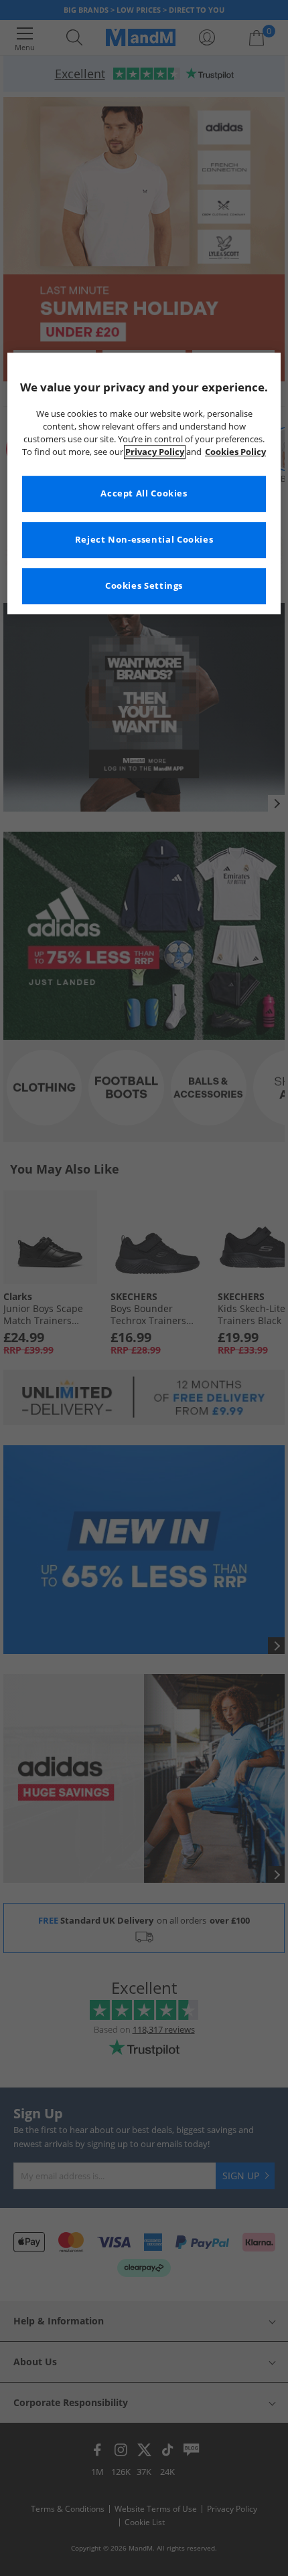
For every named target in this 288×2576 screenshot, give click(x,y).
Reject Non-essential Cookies (144, 540)
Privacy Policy (155, 452)
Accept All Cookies (144, 493)
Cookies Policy (235, 452)
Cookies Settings (144, 586)
